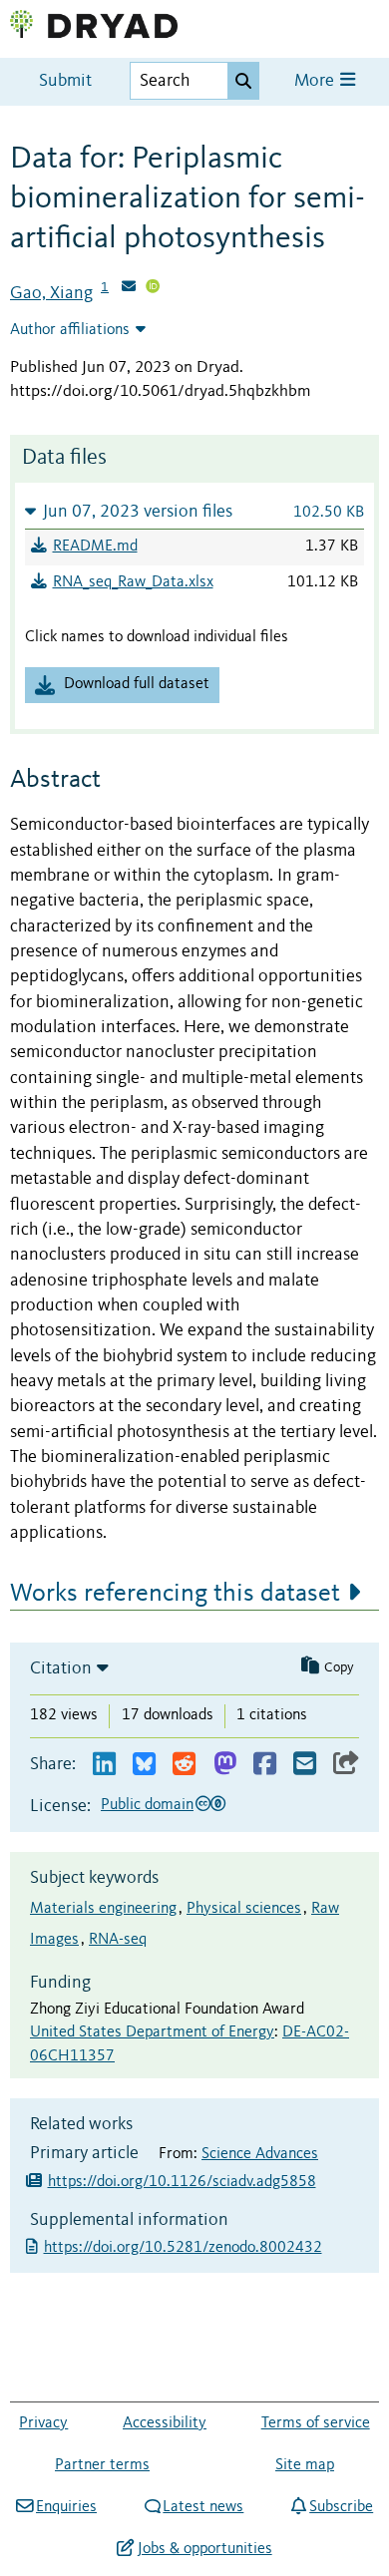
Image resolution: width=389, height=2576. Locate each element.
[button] (194, 511)
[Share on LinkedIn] (104, 1765)
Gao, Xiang (51, 293)
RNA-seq (118, 1940)
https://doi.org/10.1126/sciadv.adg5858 (182, 2182)
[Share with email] (305, 1765)
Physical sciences (244, 1909)
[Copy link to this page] (346, 1765)
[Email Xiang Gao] (129, 288)
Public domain (147, 1805)
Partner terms (102, 2465)
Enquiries (66, 2507)
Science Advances (260, 2154)
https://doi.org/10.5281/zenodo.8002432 (185, 2248)
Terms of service (316, 2423)
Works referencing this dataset (175, 1594)
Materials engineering (103, 1909)
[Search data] (243, 81)
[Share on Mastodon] (225, 1765)
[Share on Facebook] (265, 1765)
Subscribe (341, 2507)
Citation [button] (61, 1668)
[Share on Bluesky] (144, 1765)
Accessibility (165, 2423)
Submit (65, 81)
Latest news (203, 2507)
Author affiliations (70, 330)
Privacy (43, 2423)
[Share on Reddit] (184, 1765)
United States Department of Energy (152, 2032)
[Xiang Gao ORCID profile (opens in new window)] (153, 288)
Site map (305, 2465)
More (316, 81)
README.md (95, 547)
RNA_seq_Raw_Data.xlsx (133, 582)
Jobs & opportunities (204, 2549)
